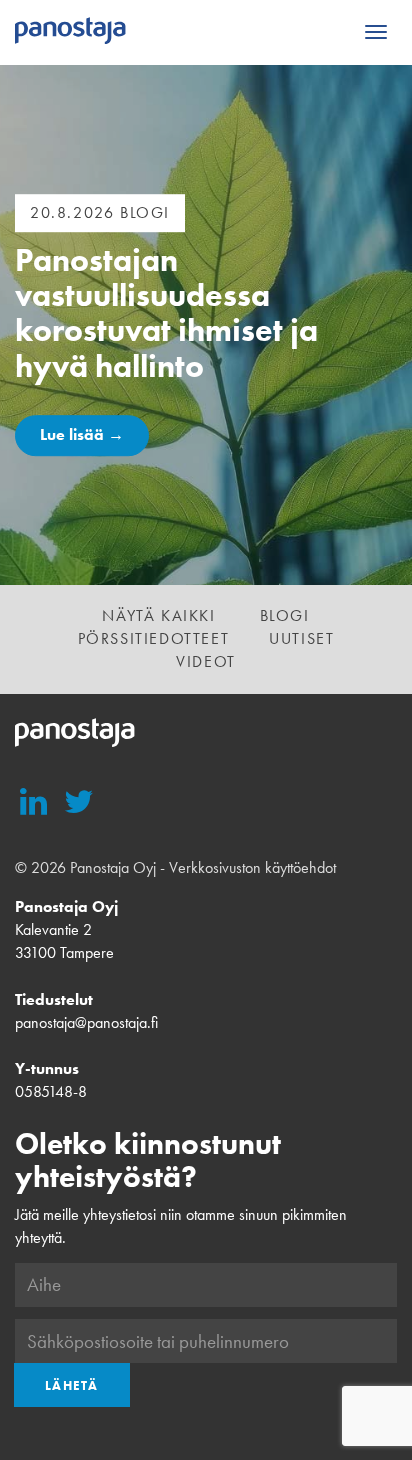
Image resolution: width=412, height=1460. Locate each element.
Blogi (285, 615)
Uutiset (301, 638)
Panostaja (70, 32)
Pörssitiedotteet (154, 638)
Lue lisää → (82, 434)
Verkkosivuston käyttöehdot (252, 867)
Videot (206, 661)
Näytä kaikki (158, 615)
